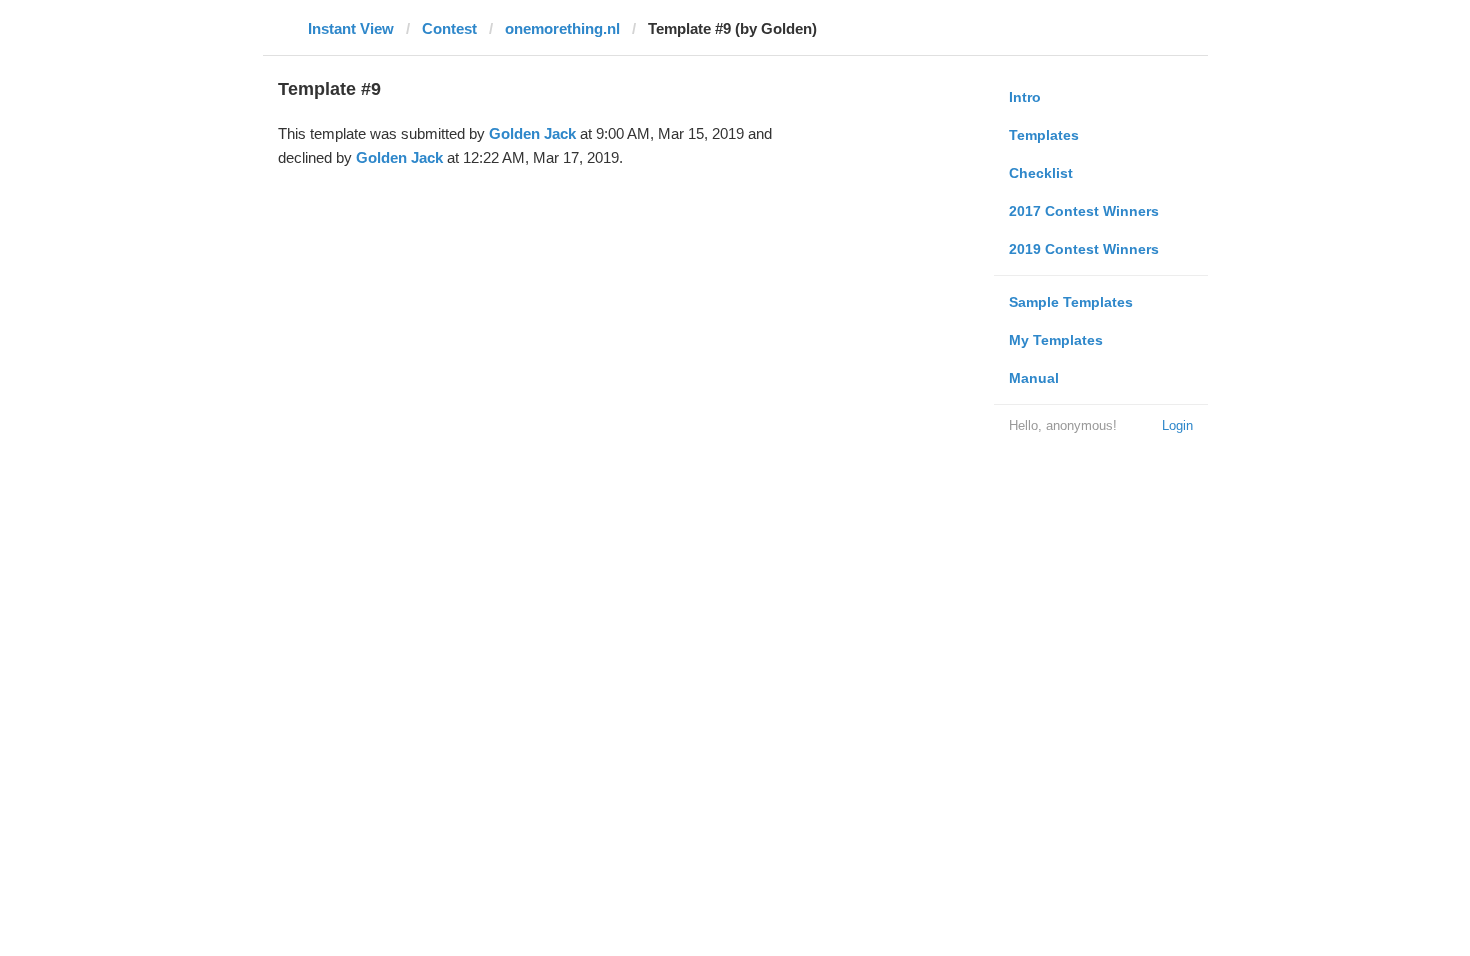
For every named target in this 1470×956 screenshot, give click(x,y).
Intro (1025, 97)
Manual (1034, 378)
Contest (449, 28)
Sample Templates (1071, 302)
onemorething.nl (562, 28)
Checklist (1041, 173)
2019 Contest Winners (1084, 249)
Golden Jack (532, 133)
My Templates (1056, 340)
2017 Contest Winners (1084, 211)
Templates (1044, 135)
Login (1177, 425)
